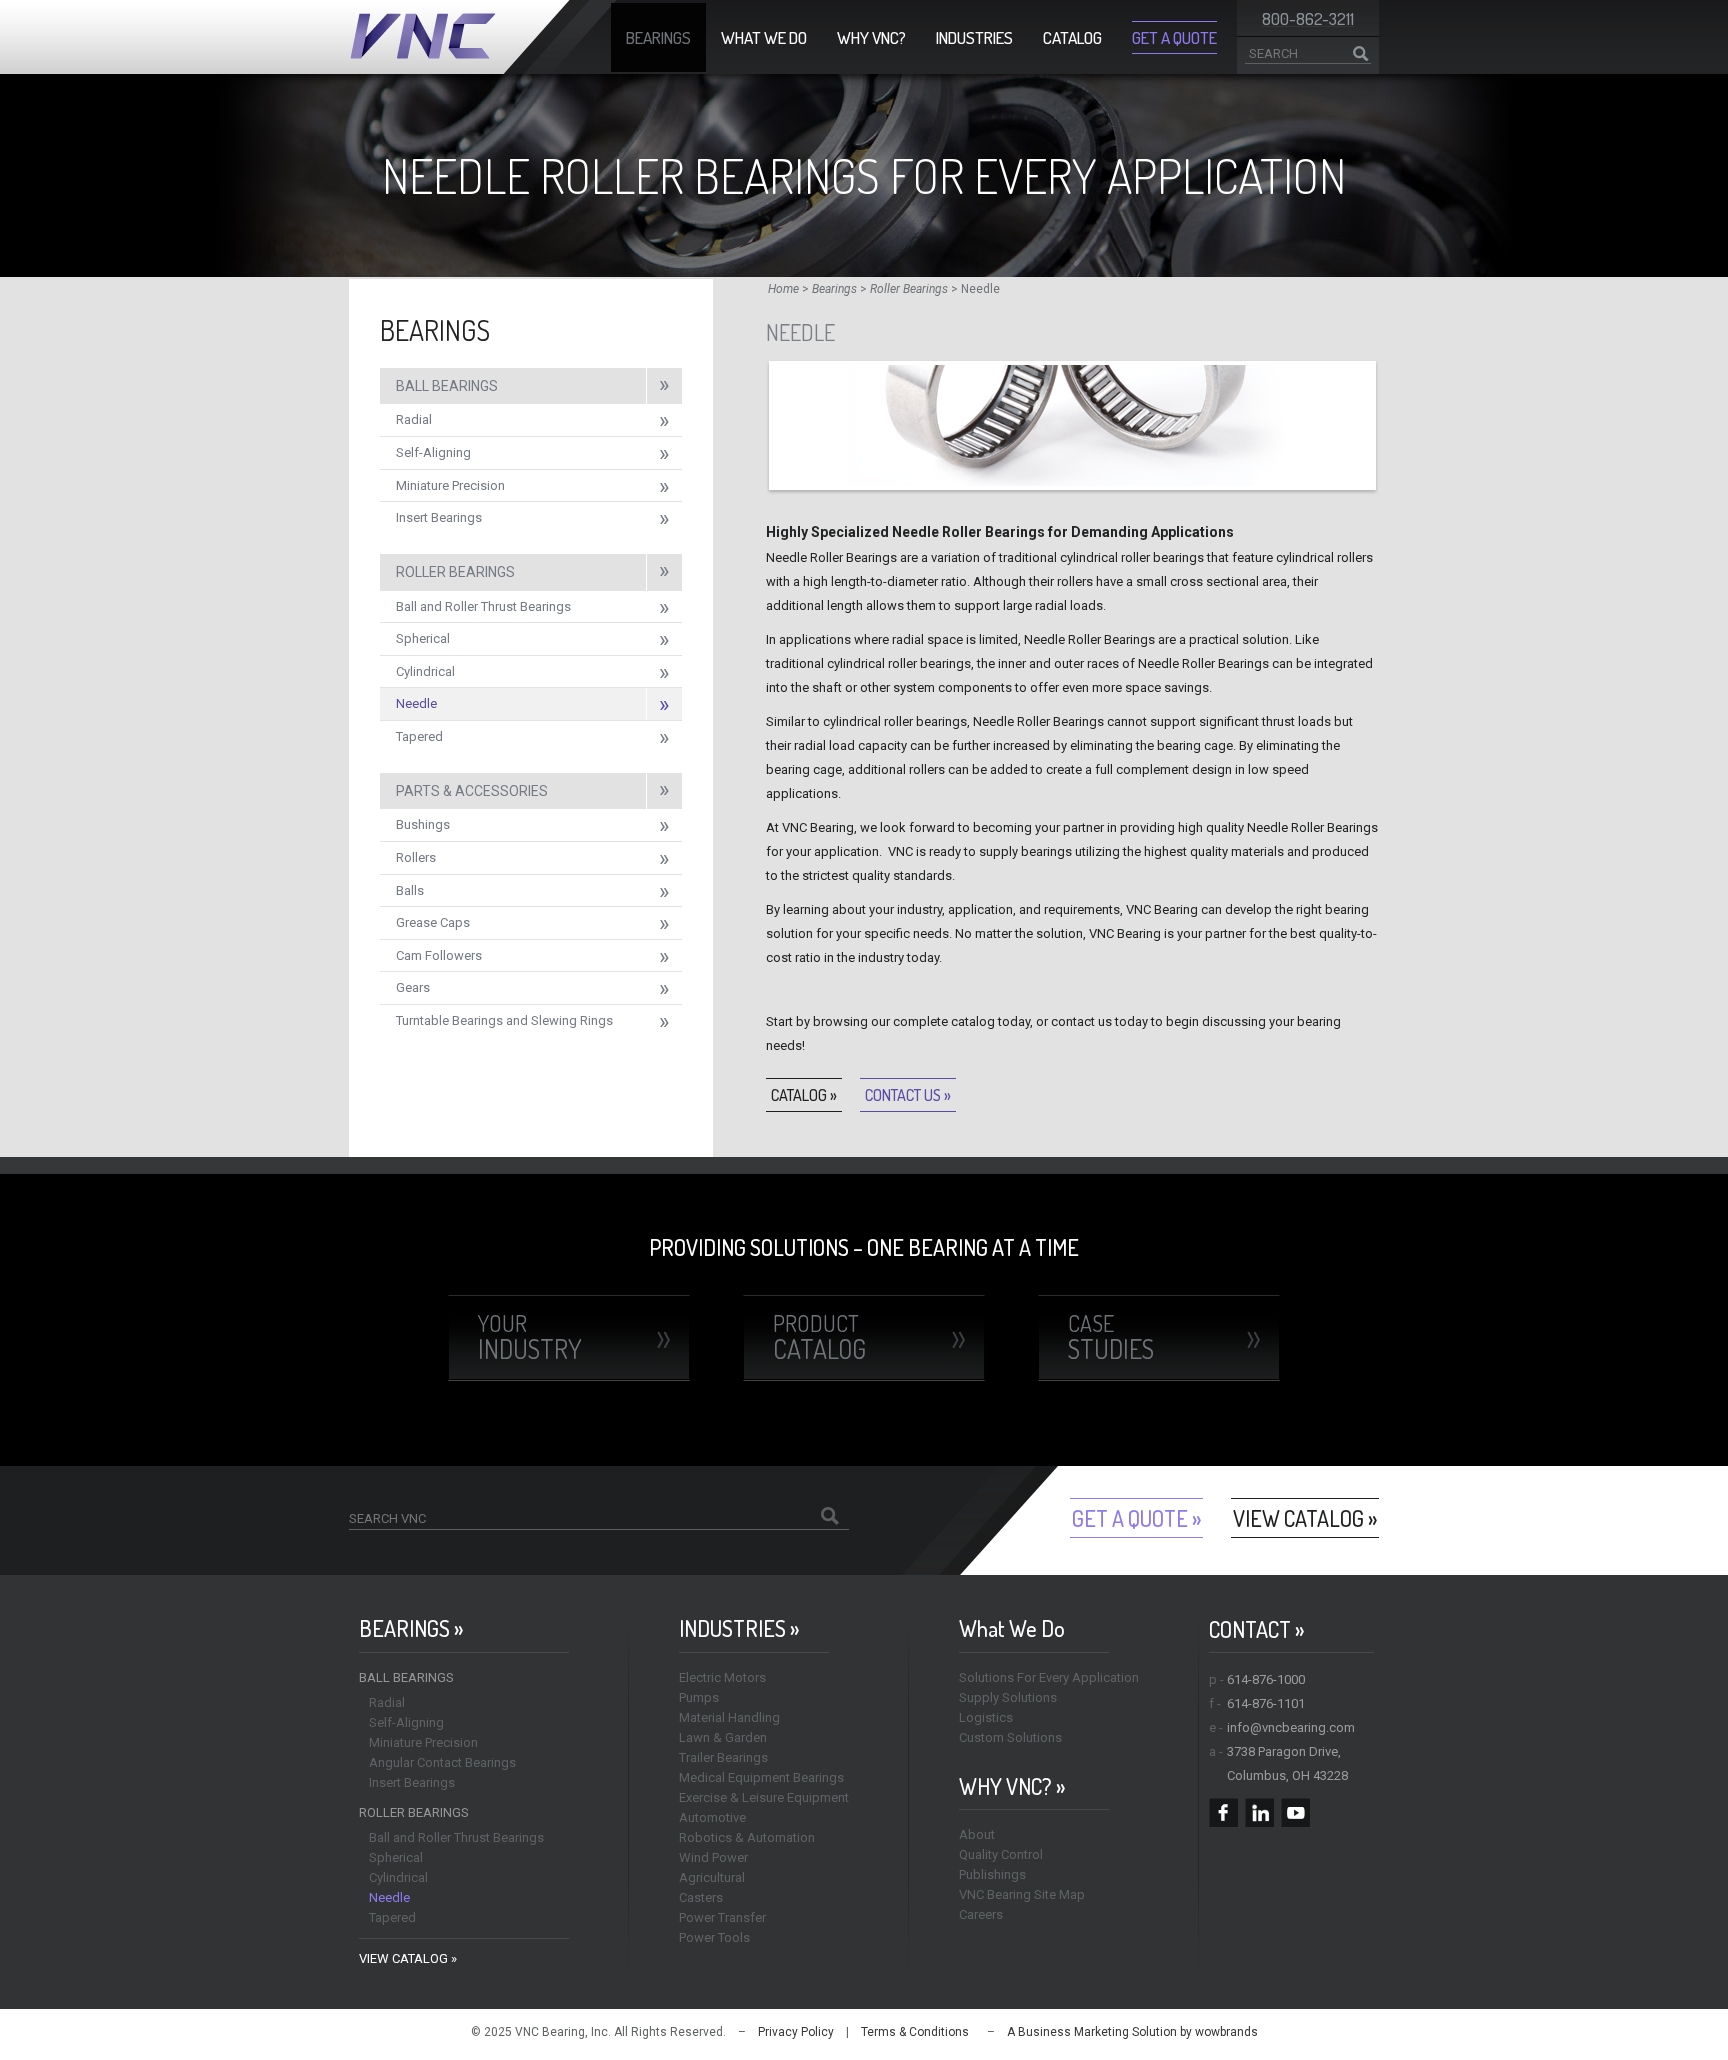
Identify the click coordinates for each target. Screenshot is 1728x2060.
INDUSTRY (530, 1337)
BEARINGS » (411, 1628)
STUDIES (1111, 1337)
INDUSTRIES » (739, 1628)
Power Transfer (722, 1917)
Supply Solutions (1008, 1697)
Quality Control (1001, 1854)
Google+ (1331, 1812)
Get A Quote (1174, 37)
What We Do (764, 37)
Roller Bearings (909, 289)
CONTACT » (1256, 1629)
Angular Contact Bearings (442, 1762)
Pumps (699, 1697)
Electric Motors (722, 1677)
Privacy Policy (796, 2032)
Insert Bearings (439, 517)
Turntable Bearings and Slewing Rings (504, 1020)
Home (783, 289)
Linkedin (1259, 1812)
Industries (974, 37)
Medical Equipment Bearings (761, 1777)
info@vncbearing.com (1291, 1727)
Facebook (1223, 1812)
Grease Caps (433, 922)
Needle (416, 703)
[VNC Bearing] (483, 37)
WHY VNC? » (1012, 1786)
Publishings (992, 1874)
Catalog (1072, 37)
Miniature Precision (450, 485)
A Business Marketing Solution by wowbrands (1132, 2032)
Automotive (712, 1817)
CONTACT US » (908, 1095)
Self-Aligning (433, 452)
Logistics (986, 1717)
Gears (413, 987)
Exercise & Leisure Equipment (764, 1797)
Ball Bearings (447, 386)
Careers (981, 1914)
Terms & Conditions (915, 2032)
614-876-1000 (1266, 1679)
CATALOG (819, 1337)
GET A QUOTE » (1136, 1518)
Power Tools (714, 1937)
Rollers (416, 857)
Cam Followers (439, 955)
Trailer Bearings (723, 1757)
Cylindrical (425, 671)
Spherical (423, 638)
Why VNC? (871, 37)
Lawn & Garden (723, 1737)
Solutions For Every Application (1049, 1677)
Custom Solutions (1010, 1737)
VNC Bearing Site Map (1022, 1894)
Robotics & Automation (747, 1837)
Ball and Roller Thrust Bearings (483, 606)
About (977, 1834)
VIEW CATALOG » (1305, 1518)
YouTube (1295, 1812)
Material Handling (729, 1717)
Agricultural (712, 1877)
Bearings (658, 37)
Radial (414, 419)
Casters (701, 1897)
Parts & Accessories (472, 791)
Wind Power (713, 1857)
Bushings (423, 824)
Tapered (419, 736)
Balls (410, 890)
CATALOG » (804, 1095)
